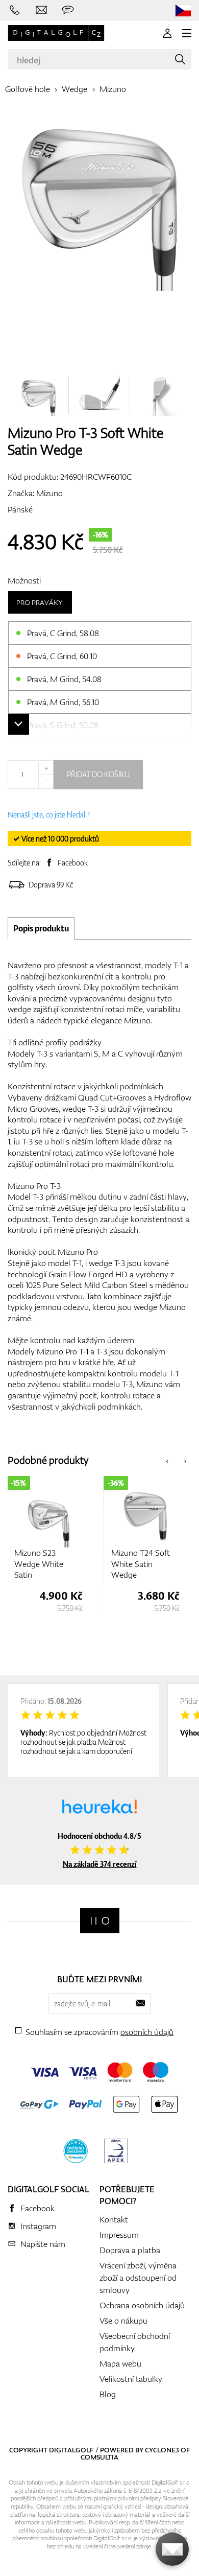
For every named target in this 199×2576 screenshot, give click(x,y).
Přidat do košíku (98, 774)
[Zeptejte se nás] (68, 10)
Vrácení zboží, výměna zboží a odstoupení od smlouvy (138, 2278)
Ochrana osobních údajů (142, 2305)
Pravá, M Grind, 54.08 (64, 679)
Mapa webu (120, 2363)
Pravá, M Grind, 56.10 (63, 702)
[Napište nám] (41, 10)
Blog (108, 2394)
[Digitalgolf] (100, 1921)
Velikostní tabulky (131, 2379)
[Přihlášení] (167, 33)
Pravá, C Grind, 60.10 (62, 656)
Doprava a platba (130, 2250)
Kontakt (114, 2219)
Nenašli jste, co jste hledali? (49, 815)
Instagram (38, 2226)
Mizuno (113, 89)
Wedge (74, 89)
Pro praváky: (40, 602)
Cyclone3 (162, 2450)
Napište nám (43, 2244)
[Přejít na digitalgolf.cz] (183, 10)
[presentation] (167, 1460)
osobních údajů (147, 2032)
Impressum (119, 2235)
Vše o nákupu (123, 2321)
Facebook (73, 863)
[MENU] (187, 33)
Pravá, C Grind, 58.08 (63, 633)
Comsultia (99, 2457)
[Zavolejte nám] (15, 10)
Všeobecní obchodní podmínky (135, 2342)
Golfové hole (28, 89)
